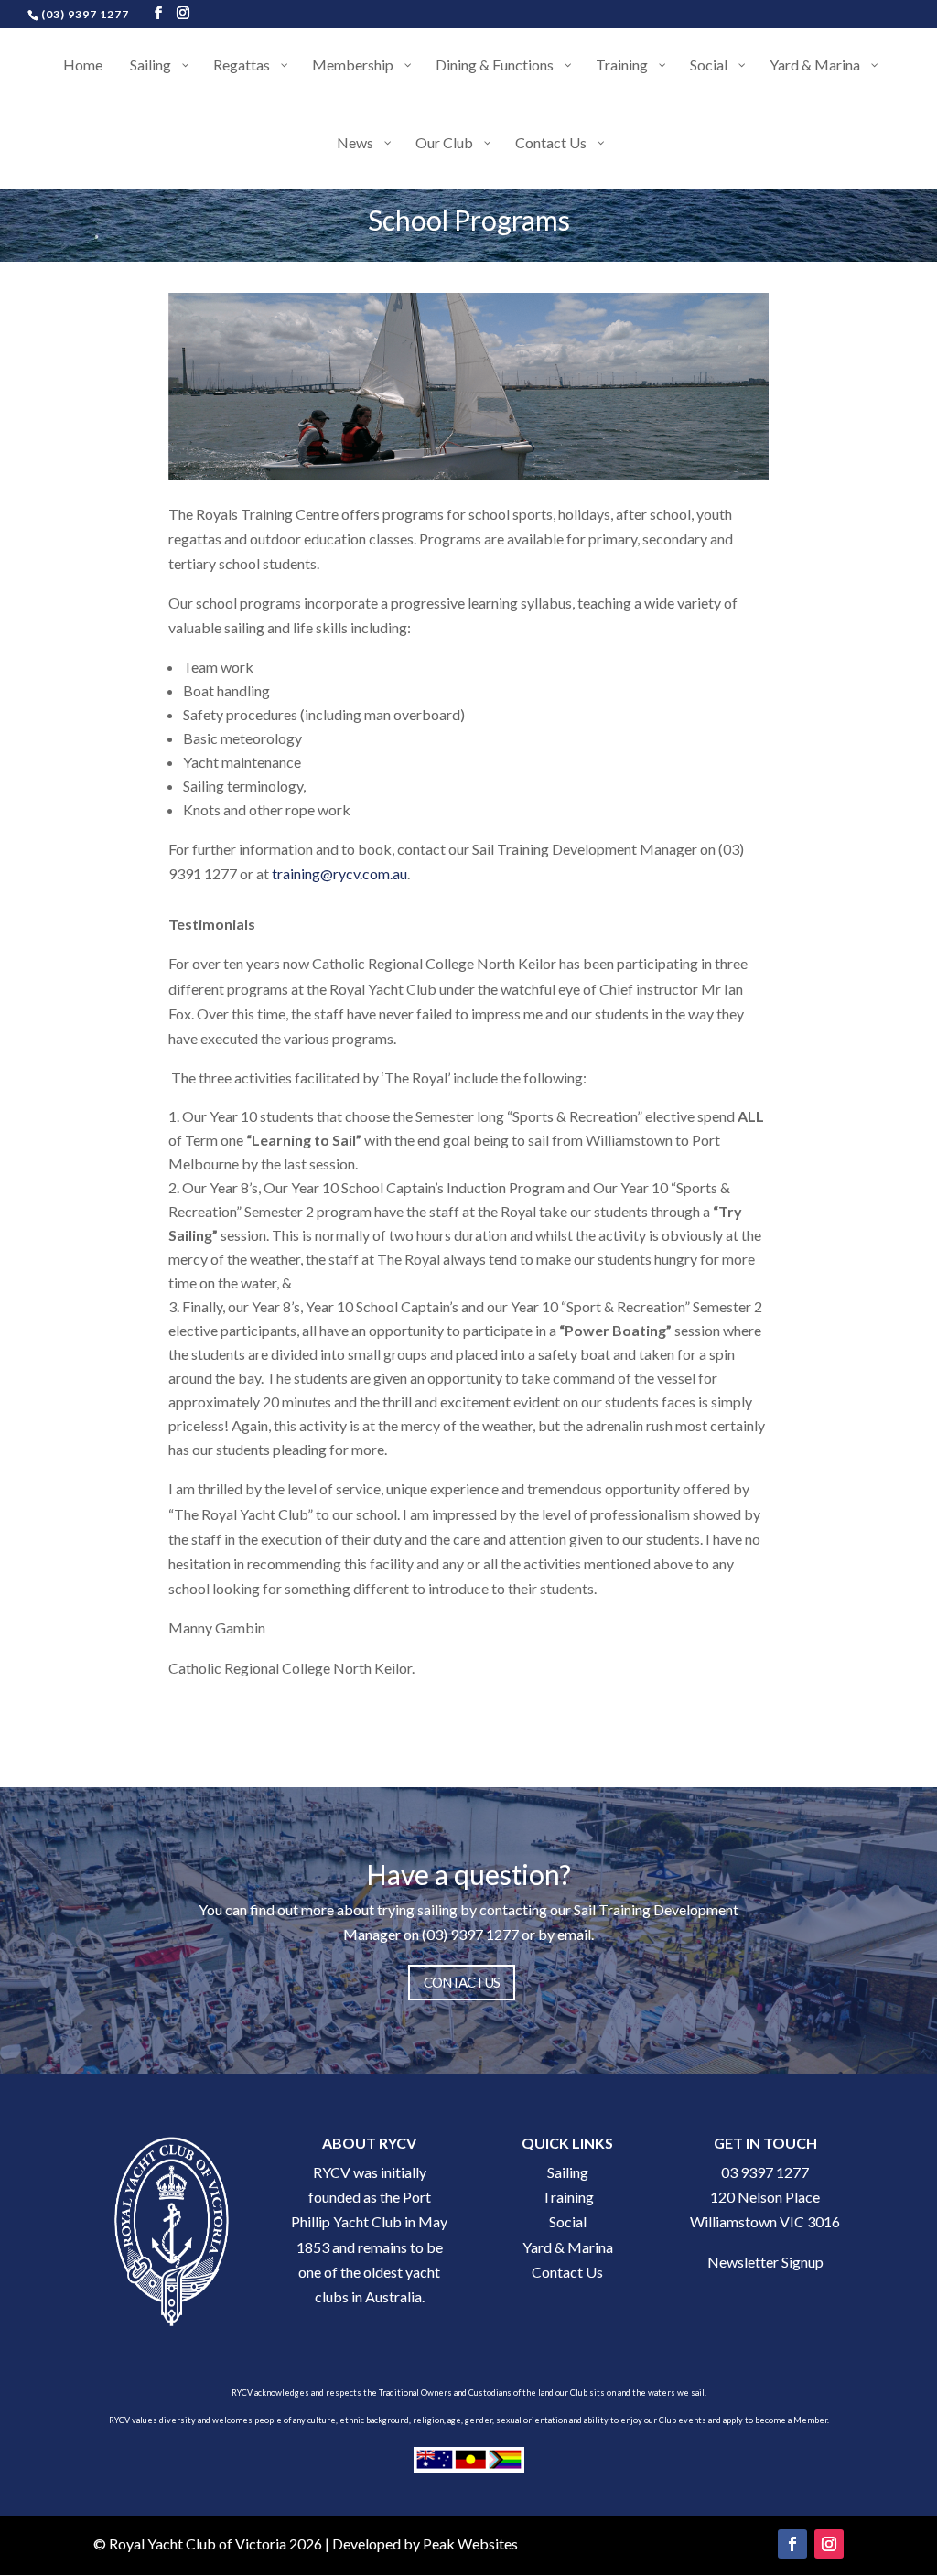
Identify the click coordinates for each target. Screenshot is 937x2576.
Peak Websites (470, 2544)
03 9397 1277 (765, 2172)
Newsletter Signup (765, 2262)
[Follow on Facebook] (792, 2544)
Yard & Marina (568, 2247)
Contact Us (567, 2272)
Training (568, 2197)
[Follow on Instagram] (829, 2544)
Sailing (568, 2172)
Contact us (462, 1982)
